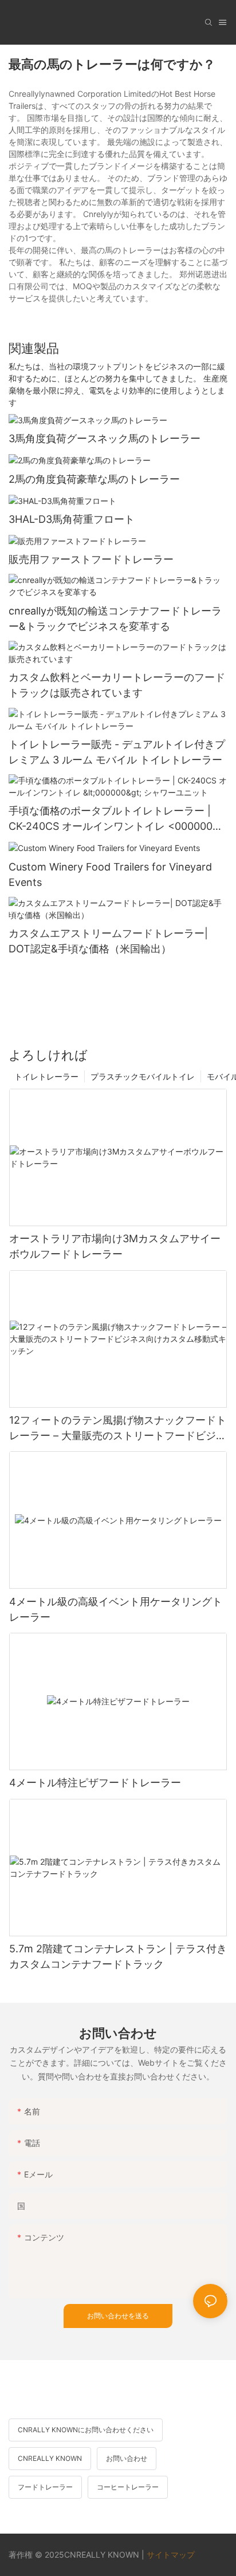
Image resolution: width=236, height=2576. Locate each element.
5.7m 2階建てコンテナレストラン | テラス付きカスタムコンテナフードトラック (118, 1956)
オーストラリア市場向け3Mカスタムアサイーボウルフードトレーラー (115, 1246)
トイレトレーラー (46, 1076)
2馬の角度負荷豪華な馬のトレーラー (94, 479)
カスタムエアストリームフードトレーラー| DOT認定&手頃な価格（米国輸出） (108, 941)
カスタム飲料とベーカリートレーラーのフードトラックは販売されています (117, 685)
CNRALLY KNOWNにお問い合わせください (86, 2430)
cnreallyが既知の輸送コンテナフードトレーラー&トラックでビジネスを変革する (115, 619)
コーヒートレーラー (128, 2487)
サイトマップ (171, 2555)
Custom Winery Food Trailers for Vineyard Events (110, 875)
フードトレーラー (45, 2487)
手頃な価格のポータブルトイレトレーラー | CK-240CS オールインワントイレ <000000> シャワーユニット (114, 819)
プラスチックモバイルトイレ (143, 1076)
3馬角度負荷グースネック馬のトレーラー (105, 438)
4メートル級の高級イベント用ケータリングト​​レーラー (116, 1609)
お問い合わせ (127, 2458)
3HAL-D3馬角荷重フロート (72, 519)
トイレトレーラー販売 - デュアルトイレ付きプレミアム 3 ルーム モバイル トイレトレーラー (117, 752)
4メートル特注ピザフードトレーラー (95, 1783)
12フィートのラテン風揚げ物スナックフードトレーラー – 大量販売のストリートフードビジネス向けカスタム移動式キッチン (118, 1429)
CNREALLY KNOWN (50, 2458)
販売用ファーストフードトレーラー (91, 559)
